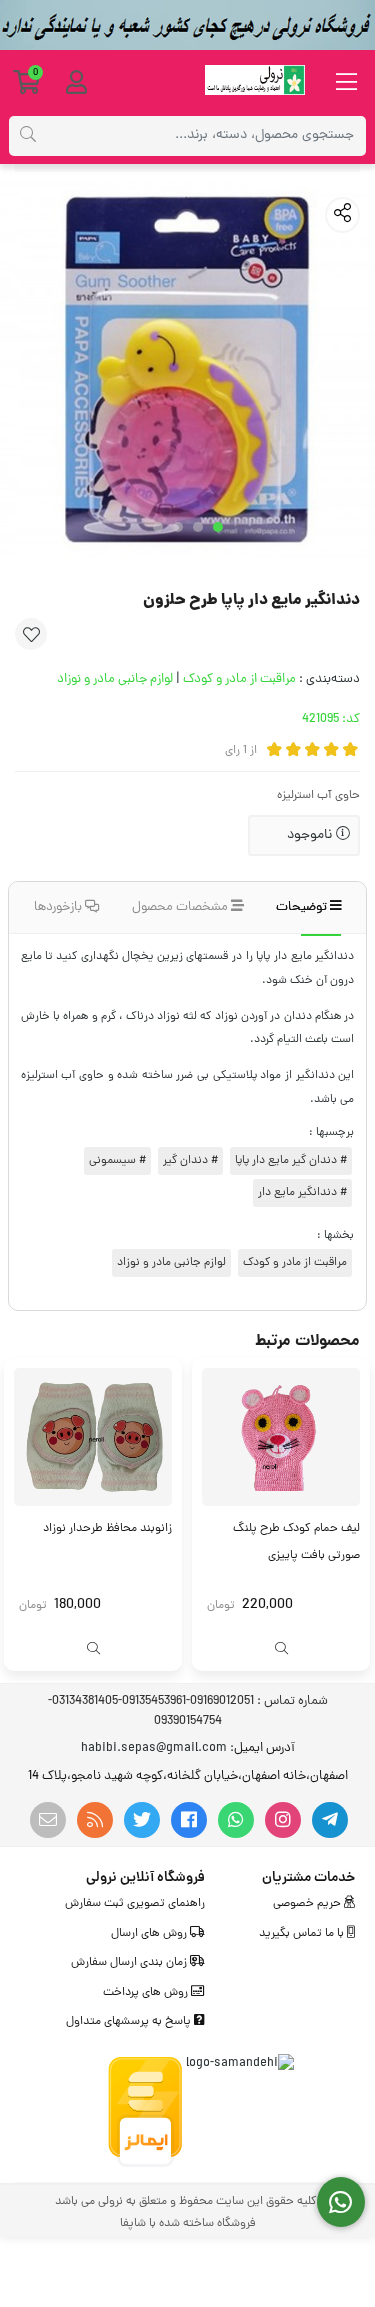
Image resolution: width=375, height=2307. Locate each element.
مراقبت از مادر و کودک (239, 679)
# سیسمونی (117, 1161)
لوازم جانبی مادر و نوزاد (115, 679)
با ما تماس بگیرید (303, 1934)
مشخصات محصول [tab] (181, 907)
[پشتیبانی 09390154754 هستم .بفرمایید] (341, 2202)
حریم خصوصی (308, 1904)
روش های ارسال (150, 1934)
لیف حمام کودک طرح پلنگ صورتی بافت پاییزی (296, 1542)
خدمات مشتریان (308, 1878)
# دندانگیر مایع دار (302, 1193)
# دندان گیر (190, 1161)
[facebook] (189, 1820)
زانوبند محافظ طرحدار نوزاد (107, 1529)
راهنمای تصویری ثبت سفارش (135, 1904)
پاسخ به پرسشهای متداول (130, 2022)
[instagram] (283, 1820)
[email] (48, 1820)
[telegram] (330, 1820)
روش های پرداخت (147, 1993)
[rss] (95, 1820)
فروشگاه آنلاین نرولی (145, 1878)
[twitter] (142, 1820)
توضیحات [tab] (303, 907)
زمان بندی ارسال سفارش (130, 1963)
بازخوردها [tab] (59, 907)
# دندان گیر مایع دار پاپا (291, 1161)
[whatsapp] (236, 1820)
